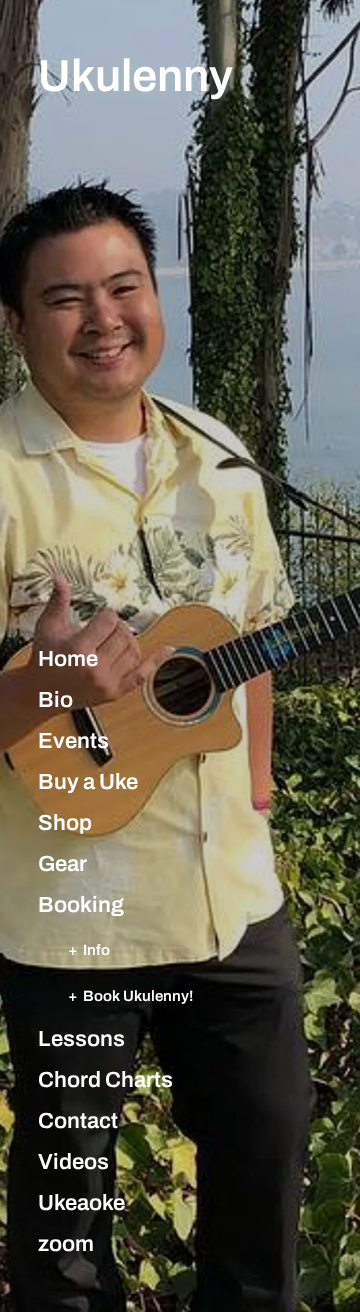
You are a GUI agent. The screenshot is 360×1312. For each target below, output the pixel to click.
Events (73, 741)
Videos (73, 1162)
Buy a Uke (88, 782)
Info (96, 949)
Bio (55, 700)
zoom (66, 1244)
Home (68, 659)
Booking (81, 905)
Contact (78, 1121)
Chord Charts (105, 1080)
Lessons (81, 1039)
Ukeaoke (81, 1203)
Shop (65, 823)
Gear (62, 864)
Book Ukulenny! (138, 995)
